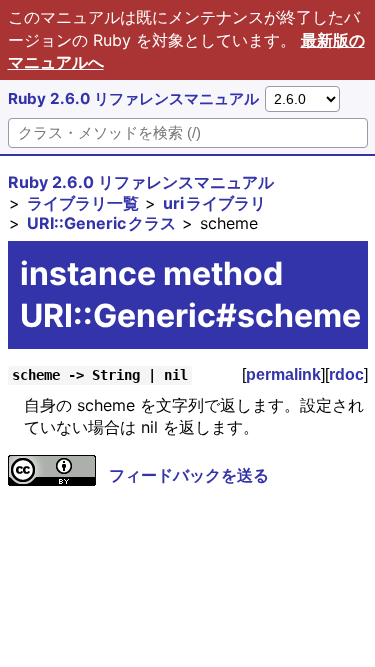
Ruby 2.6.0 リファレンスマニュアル (133, 98)
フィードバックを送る (189, 475)
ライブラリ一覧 (83, 203)
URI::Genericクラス (101, 223)
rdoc (346, 374)
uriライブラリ (214, 203)
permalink (283, 374)
